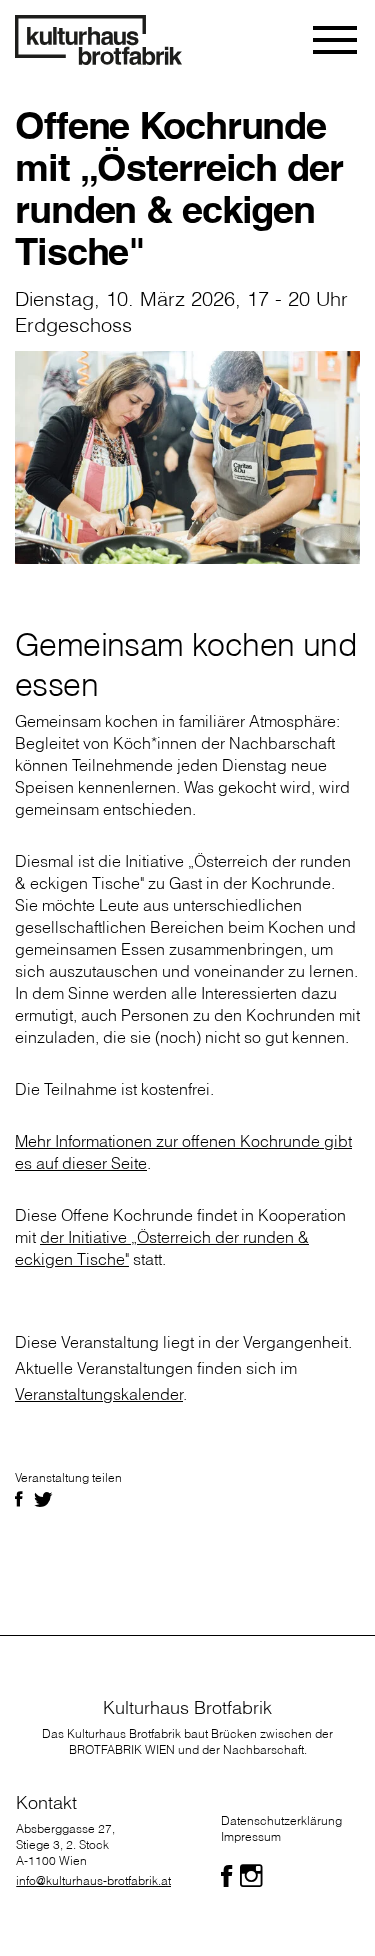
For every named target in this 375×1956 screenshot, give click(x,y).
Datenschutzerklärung (281, 1820)
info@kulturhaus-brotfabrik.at (93, 1880)
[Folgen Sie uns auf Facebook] (226, 1876)
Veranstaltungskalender (99, 1394)
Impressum (251, 1836)
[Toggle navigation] (336, 40)
